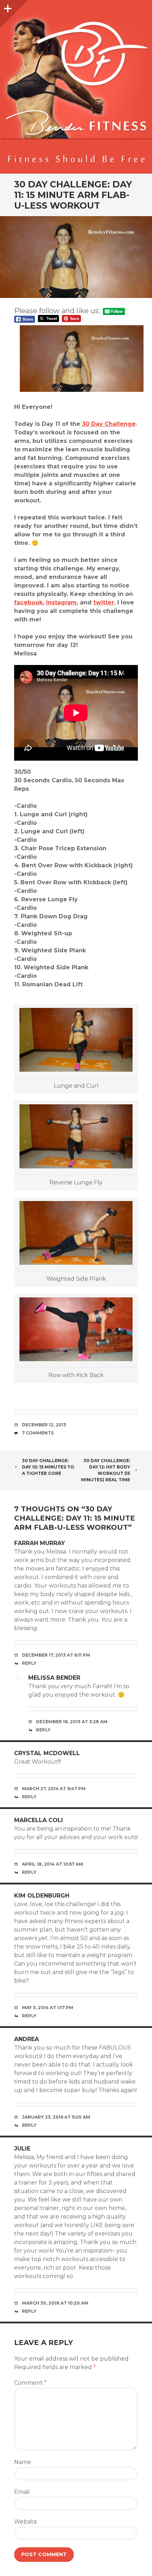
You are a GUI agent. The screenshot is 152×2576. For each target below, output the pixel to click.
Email (22, 2492)
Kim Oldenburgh (42, 1896)
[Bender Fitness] (76, 90)
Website (26, 2522)
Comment (30, 2383)
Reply (29, 1663)
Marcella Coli (39, 1820)
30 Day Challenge (109, 424)
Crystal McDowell (47, 1753)
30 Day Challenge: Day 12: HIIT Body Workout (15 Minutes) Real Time (106, 1470)
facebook (28, 602)
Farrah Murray (40, 1543)
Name (23, 2462)
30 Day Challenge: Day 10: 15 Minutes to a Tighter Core (48, 1467)
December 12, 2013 (44, 1425)
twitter (104, 602)
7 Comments (38, 1433)
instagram (61, 602)
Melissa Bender (54, 1678)
